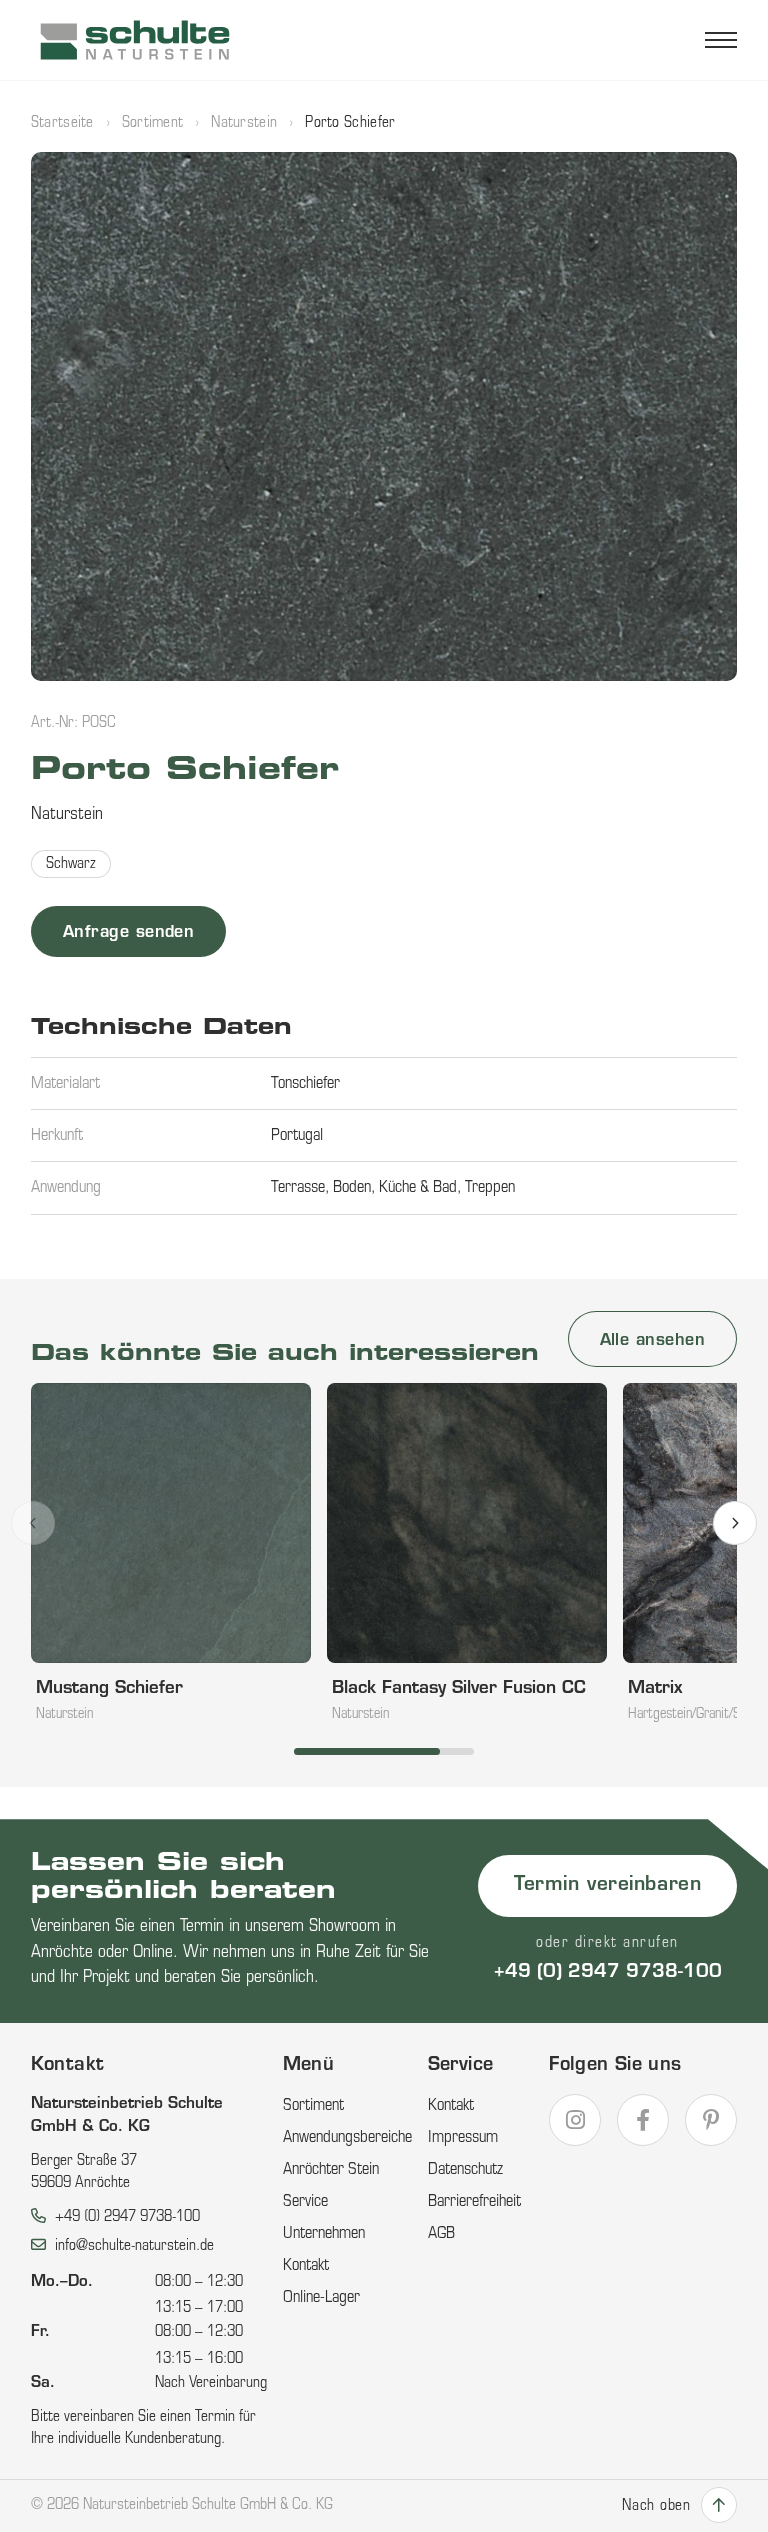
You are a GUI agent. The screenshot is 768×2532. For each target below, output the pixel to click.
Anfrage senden (129, 933)
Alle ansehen (653, 1341)
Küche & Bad (418, 1188)
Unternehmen (324, 2234)
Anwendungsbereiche (347, 2138)
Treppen (490, 1188)
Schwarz (71, 864)
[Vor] (735, 1523)
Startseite (62, 123)
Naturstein (244, 123)
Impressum (463, 2138)
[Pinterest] (711, 2120)
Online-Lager (321, 2298)
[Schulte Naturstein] (135, 40)
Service (305, 2202)
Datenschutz (465, 2170)
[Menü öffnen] (721, 40)
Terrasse (298, 1188)
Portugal (297, 1136)
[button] (384, 417)
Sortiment (153, 123)
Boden (352, 1188)
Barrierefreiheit (474, 2202)
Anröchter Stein (331, 2170)
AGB (441, 2234)
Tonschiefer (305, 1084)
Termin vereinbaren (607, 1885)
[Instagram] (575, 2120)
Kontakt (306, 2266)
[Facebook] (643, 2120)
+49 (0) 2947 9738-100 (608, 1973)
